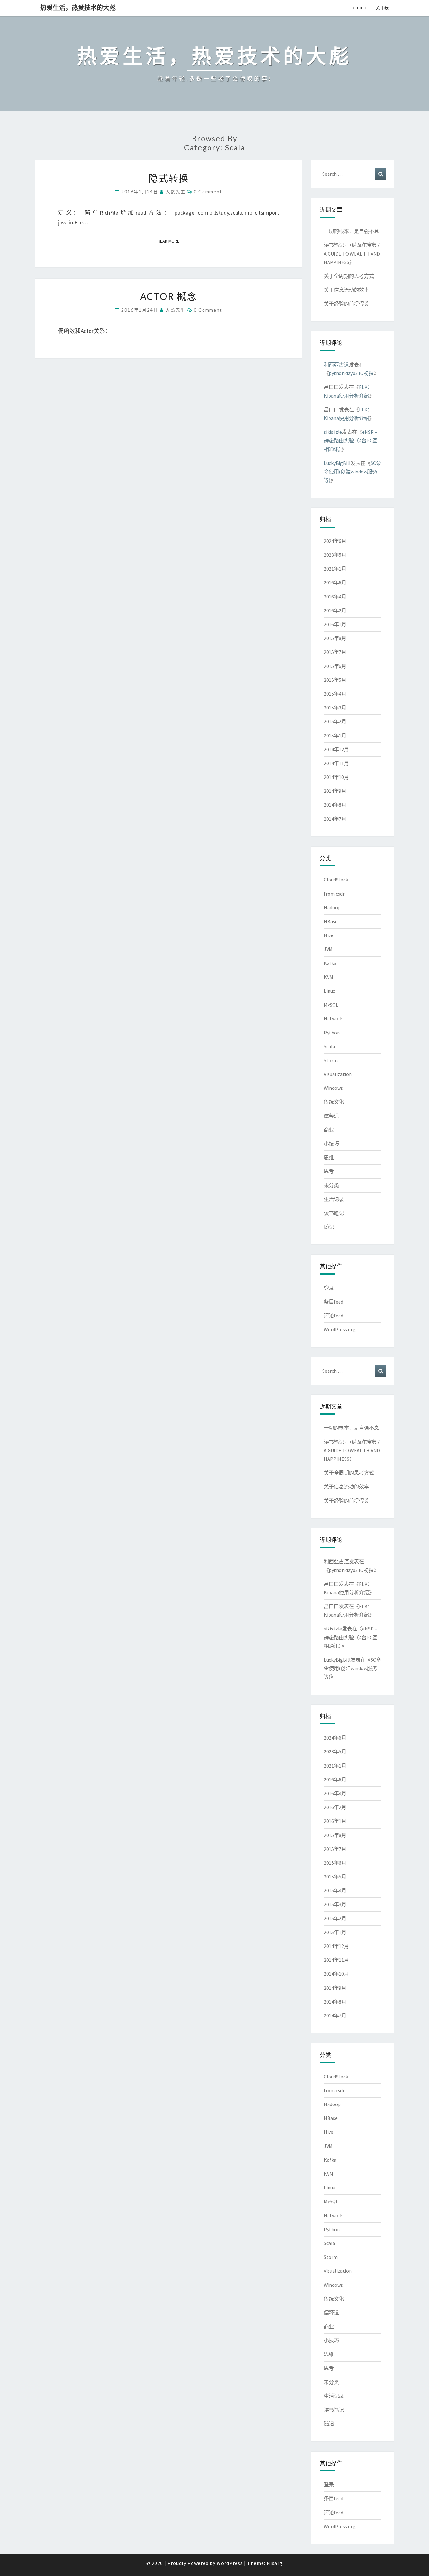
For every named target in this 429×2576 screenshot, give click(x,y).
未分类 (331, 1185)
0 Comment (208, 192)
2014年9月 (335, 791)
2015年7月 (335, 652)
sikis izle (333, 432)
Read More (170, 241)
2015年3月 (335, 708)
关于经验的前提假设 (346, 304)
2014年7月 (335, 819)
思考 (329, 1171)
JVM (328, 949)
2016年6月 (335, 582)
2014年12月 (336, 749)
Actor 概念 (168, 296)
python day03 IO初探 (351, 373)
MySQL (331, 1005)
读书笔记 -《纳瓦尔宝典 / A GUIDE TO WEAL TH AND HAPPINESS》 (352, 253)
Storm (331, 1060)
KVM (329, 977)
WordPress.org (340, 1329)
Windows (333, 1088)
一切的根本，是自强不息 (351, 231)
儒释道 (331, 1116)
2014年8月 (335, 805)
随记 (329, 1227)
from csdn (335, 894)
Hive (329, 935)
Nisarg (275, 2563)
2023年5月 (335, 555)
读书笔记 (334, 1213)
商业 (329, 1130)
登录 (329, 1288)
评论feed (334, 1316)
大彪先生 (176, 192)
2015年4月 (335, 694)
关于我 (382, 8)
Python (332, 1033)
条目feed (334, 1302)
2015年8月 (335, 638)
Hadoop (332, 907)
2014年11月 (336, 763)
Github (359, 8)
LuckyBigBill (337, 463)
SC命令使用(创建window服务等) (352, 472)
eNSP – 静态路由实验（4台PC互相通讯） (351, 440)
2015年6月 (335, 666)
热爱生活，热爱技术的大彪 (78, 8)
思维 (329, 1157)
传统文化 (334, 1102)
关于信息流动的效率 (346, 290)
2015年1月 (335, 736)
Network (333, 1018)
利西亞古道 (336, 365)
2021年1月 (335, 569)
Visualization (338, 1074)
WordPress (230, 2563)
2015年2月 (335, 721)
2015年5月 (335, 680)
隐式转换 (169, 178)
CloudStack (336, 880)
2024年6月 (335, 541)
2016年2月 (335, 610)
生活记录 (334, 1199)
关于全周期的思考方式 (349, 276)
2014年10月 (336, 777)
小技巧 (331, 1144)
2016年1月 (335, 624)
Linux (329, 991)
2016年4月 (335, 597)
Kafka (330, 963)
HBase (331, 921)
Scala (329, 1046)
